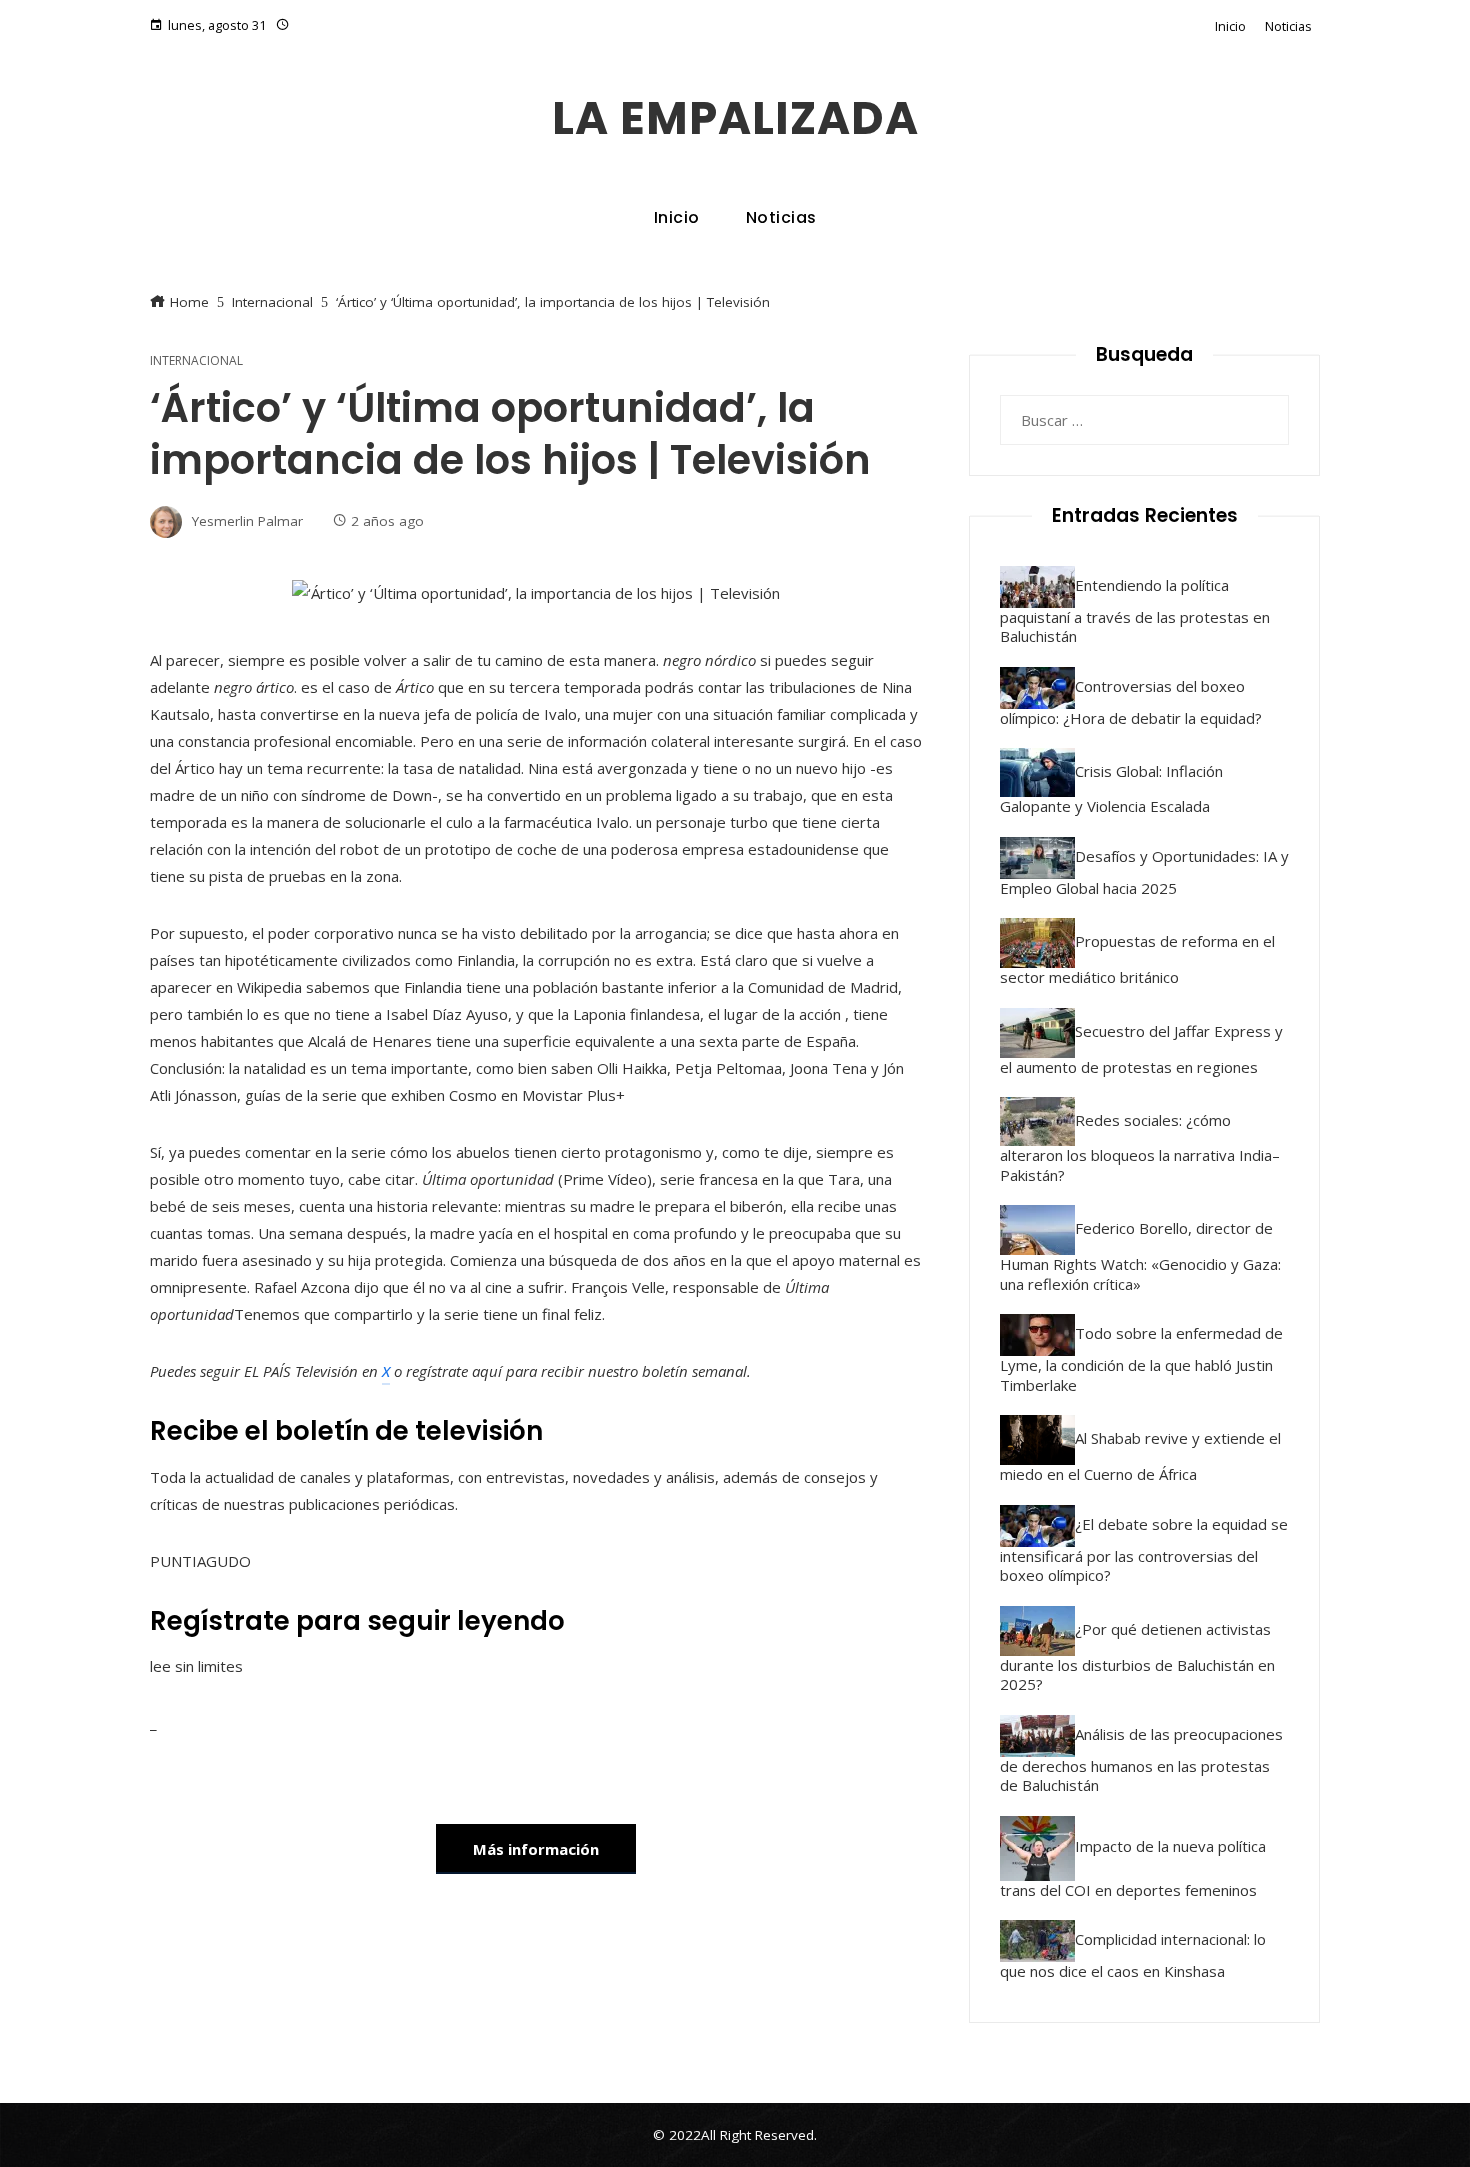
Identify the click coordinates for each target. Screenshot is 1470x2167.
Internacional (196, 361)
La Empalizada (735, 118)
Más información (536, 1849)
